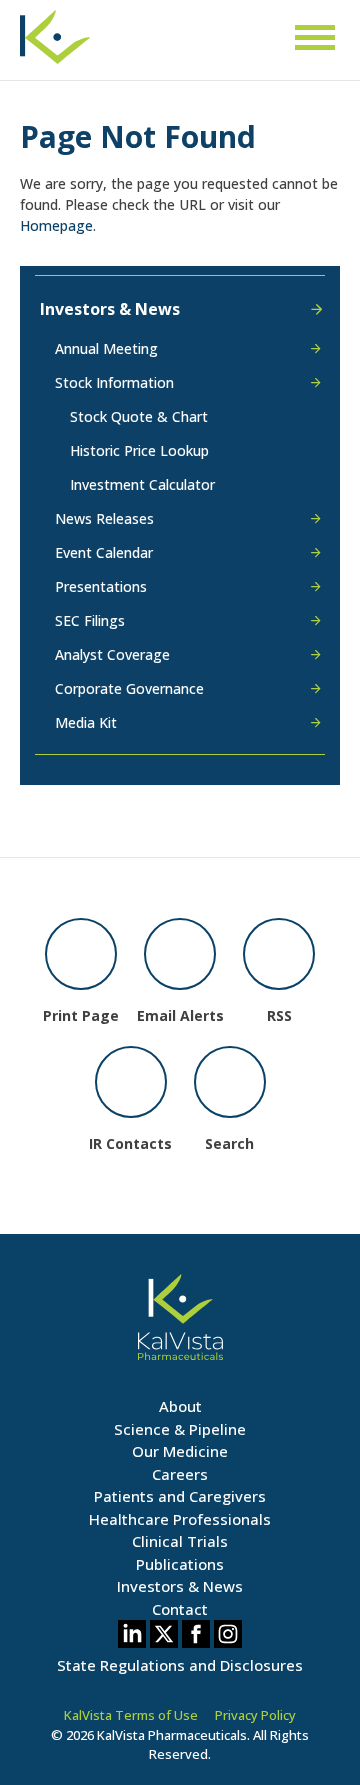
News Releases (104, 518)
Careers (180, 1474)
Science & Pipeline (180, 1429)
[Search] (230, 1082)
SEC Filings (90, 620)
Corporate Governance (129, 688)
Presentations (101, 586)
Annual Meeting (106, 350)
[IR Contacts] (131, 1082)
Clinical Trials (180, 1541)
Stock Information (114, 382)
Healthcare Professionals (180, 1519)
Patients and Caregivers (180, 1496)
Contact (180, 1609)
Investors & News (110, 309)
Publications (180, 1564)
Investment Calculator (142, 484)
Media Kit (86, 722)
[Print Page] (81, 954)
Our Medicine (180, 1451)
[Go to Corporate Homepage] (55, 47)
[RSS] (279, 954)
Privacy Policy (255, 1715)
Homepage (56, 225)
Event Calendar (104, 552)
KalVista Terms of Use (131, 1715)
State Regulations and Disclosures (180, 1665)
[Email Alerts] (180, 954)
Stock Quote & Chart (139, 416)
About (180, 1406)
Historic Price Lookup (139, 450)
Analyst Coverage (112, 654)
